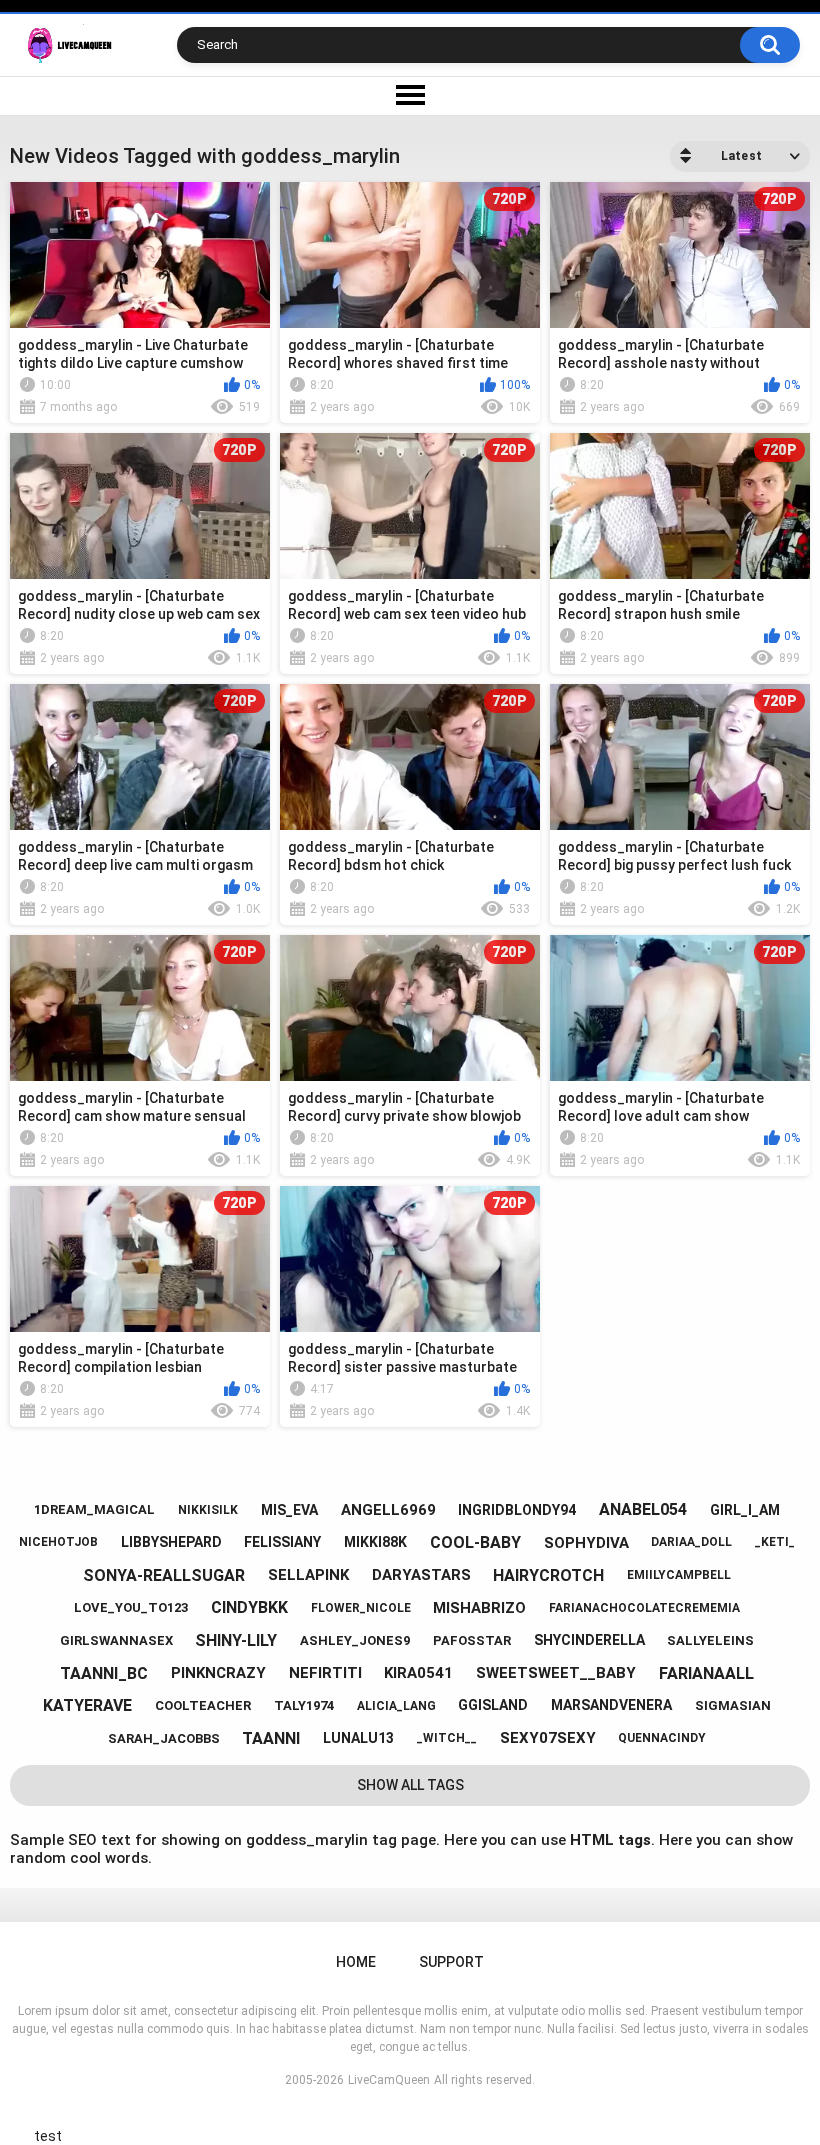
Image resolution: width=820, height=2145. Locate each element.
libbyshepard (171, 1542)
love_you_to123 (131, 1607)
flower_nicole (361, 1608)
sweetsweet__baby (556, 1673)
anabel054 (643, 1509)
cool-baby (475, 1542)
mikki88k (375, 1542)
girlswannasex (116, 1640)
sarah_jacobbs (164, 1738)
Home (356, 1962)
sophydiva (586, 1543)
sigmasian (733, 1705)
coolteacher (203, 1705)
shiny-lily (236, 1640)
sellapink (308, 1575)
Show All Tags (410, 1785)
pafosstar (472, 1640)
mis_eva (289, 1510)
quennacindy (662, 1738)
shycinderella (589, 1640)
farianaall (706, 1673)
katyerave (87, 1705)
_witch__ (447, 1738)
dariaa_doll (691, 1542)
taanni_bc (104, 1673)
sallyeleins (710, 1640)
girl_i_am (745, 1510)
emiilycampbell (679, 1575)
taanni (271, 1738)
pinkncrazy (218, 1673)
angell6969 (388, 1510)
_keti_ (775, 1542)
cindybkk (249, 1607)
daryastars (421, 1575)
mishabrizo (479, 1608)
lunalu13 (358, 1738)
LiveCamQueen (389, 2080)
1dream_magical (94, 1509)
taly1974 (304, 1705)
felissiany (282, 1542)
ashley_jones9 (355, 1640)
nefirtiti (325, 1673)
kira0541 (418, 1673)
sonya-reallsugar (164, 1575)
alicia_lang (396, 1706)
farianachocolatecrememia (644, 1608)
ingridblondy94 (517, 1510)
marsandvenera (611, 1705)
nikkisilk (208, 1510)
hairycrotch (548, 1575)
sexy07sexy (548, 1738)
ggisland (493, 1705)
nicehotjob (58, 1542)
